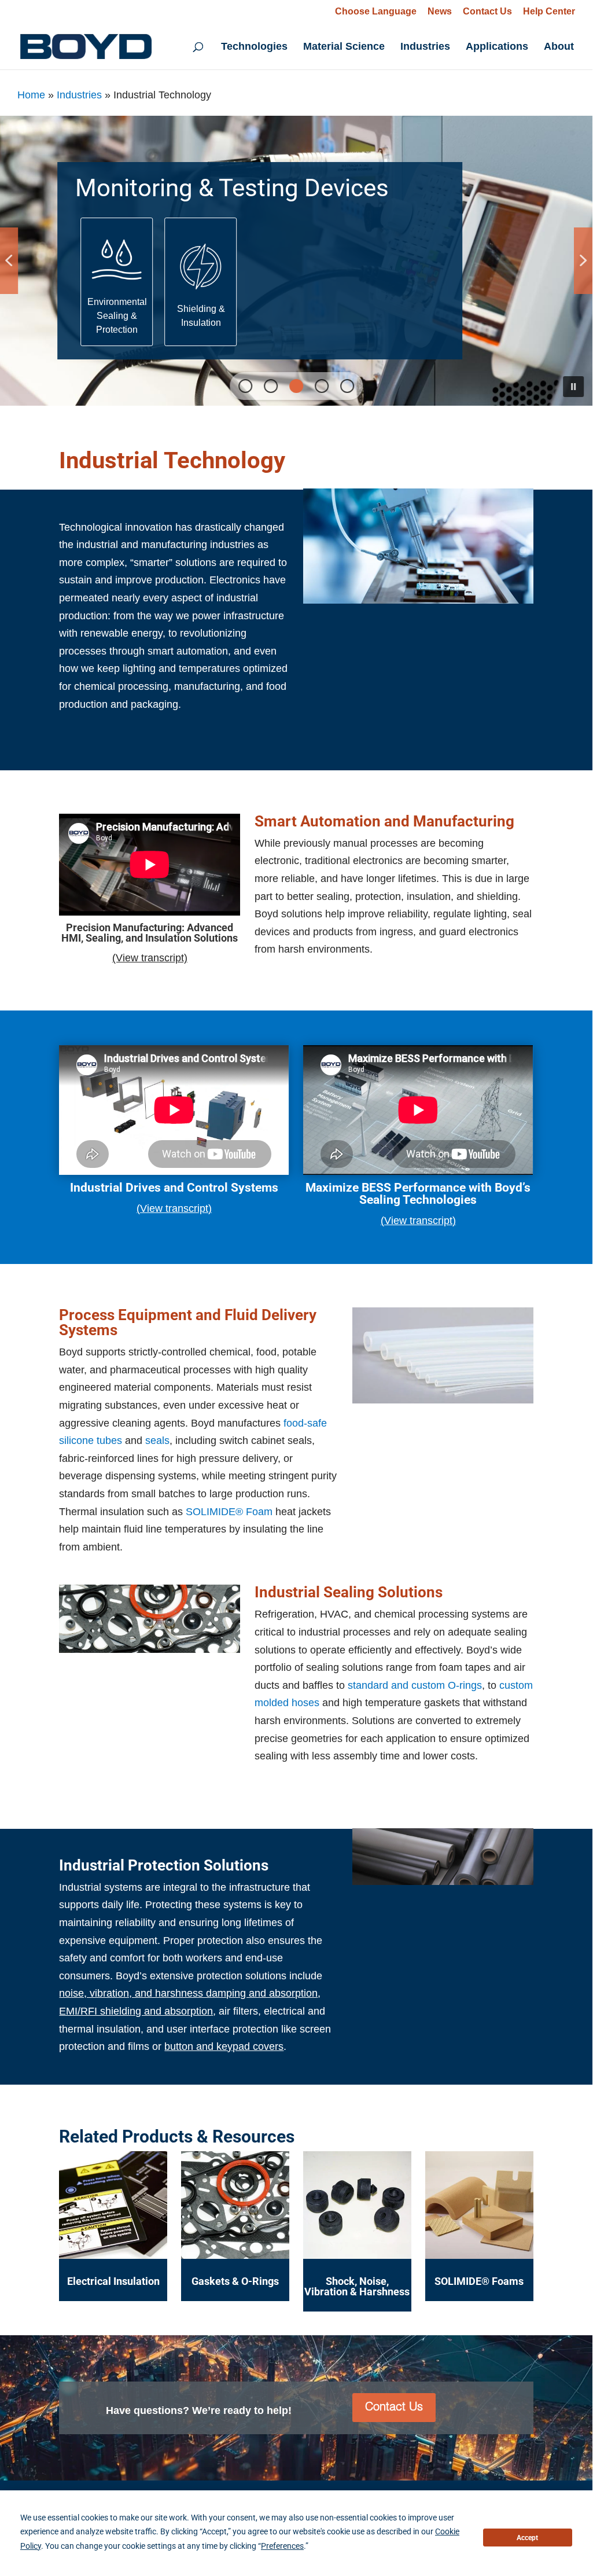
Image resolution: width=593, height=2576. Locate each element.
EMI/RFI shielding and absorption (136, 2011)
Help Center (549, 12)
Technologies (254, 47)
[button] (117, 282)
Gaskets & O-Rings (235, 2281)
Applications (497, 47)
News (440, 12)
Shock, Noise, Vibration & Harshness (357, 2286)
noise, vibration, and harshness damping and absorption (188, 1993)
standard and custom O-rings (415, 1685)
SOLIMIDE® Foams (479, 2281)
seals (157, 1440)
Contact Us (487, 12)
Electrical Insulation (113, 2281)
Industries (425, 47)
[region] (296, 261)
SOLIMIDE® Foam (229, 1512)
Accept (527, 2538)
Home (31, 95)
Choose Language (376, 11)
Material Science (344, 47)
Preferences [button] (282, 2546)
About (559, 47)
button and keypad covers (224, 2046)
